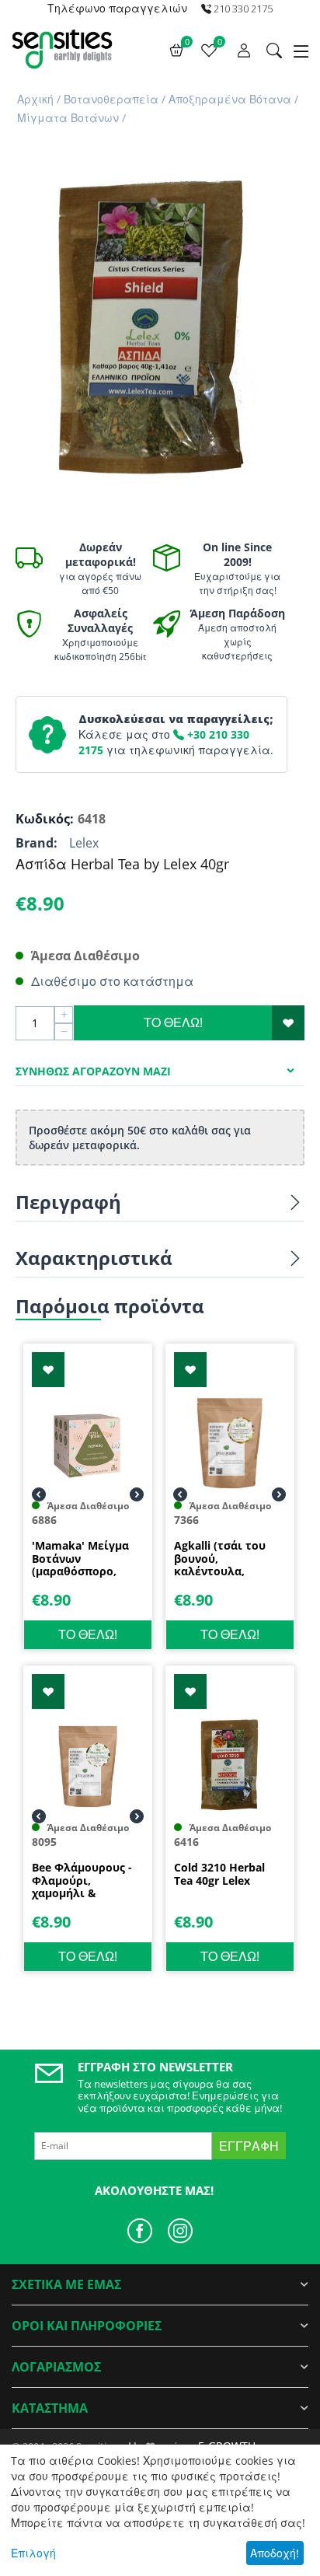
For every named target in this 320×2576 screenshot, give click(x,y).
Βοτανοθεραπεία (111, 99)
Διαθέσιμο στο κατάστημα (112, 981)
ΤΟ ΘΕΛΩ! (173, 1022)
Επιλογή (33, 2553)
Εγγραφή (249, 2146)
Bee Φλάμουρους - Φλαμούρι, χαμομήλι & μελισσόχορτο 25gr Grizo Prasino (85, 1881)
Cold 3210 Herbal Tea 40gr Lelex (219, 1875)
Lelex (84, 843)
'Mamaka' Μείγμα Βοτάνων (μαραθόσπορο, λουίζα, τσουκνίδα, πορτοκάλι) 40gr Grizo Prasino (85, 1559)
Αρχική (35, 99)
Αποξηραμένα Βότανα (230, 99)
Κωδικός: (43, 819)
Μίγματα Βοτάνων (68, 118)
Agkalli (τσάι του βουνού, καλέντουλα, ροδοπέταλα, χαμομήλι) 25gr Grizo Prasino (220, 1559)
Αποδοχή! (275, 2553)
